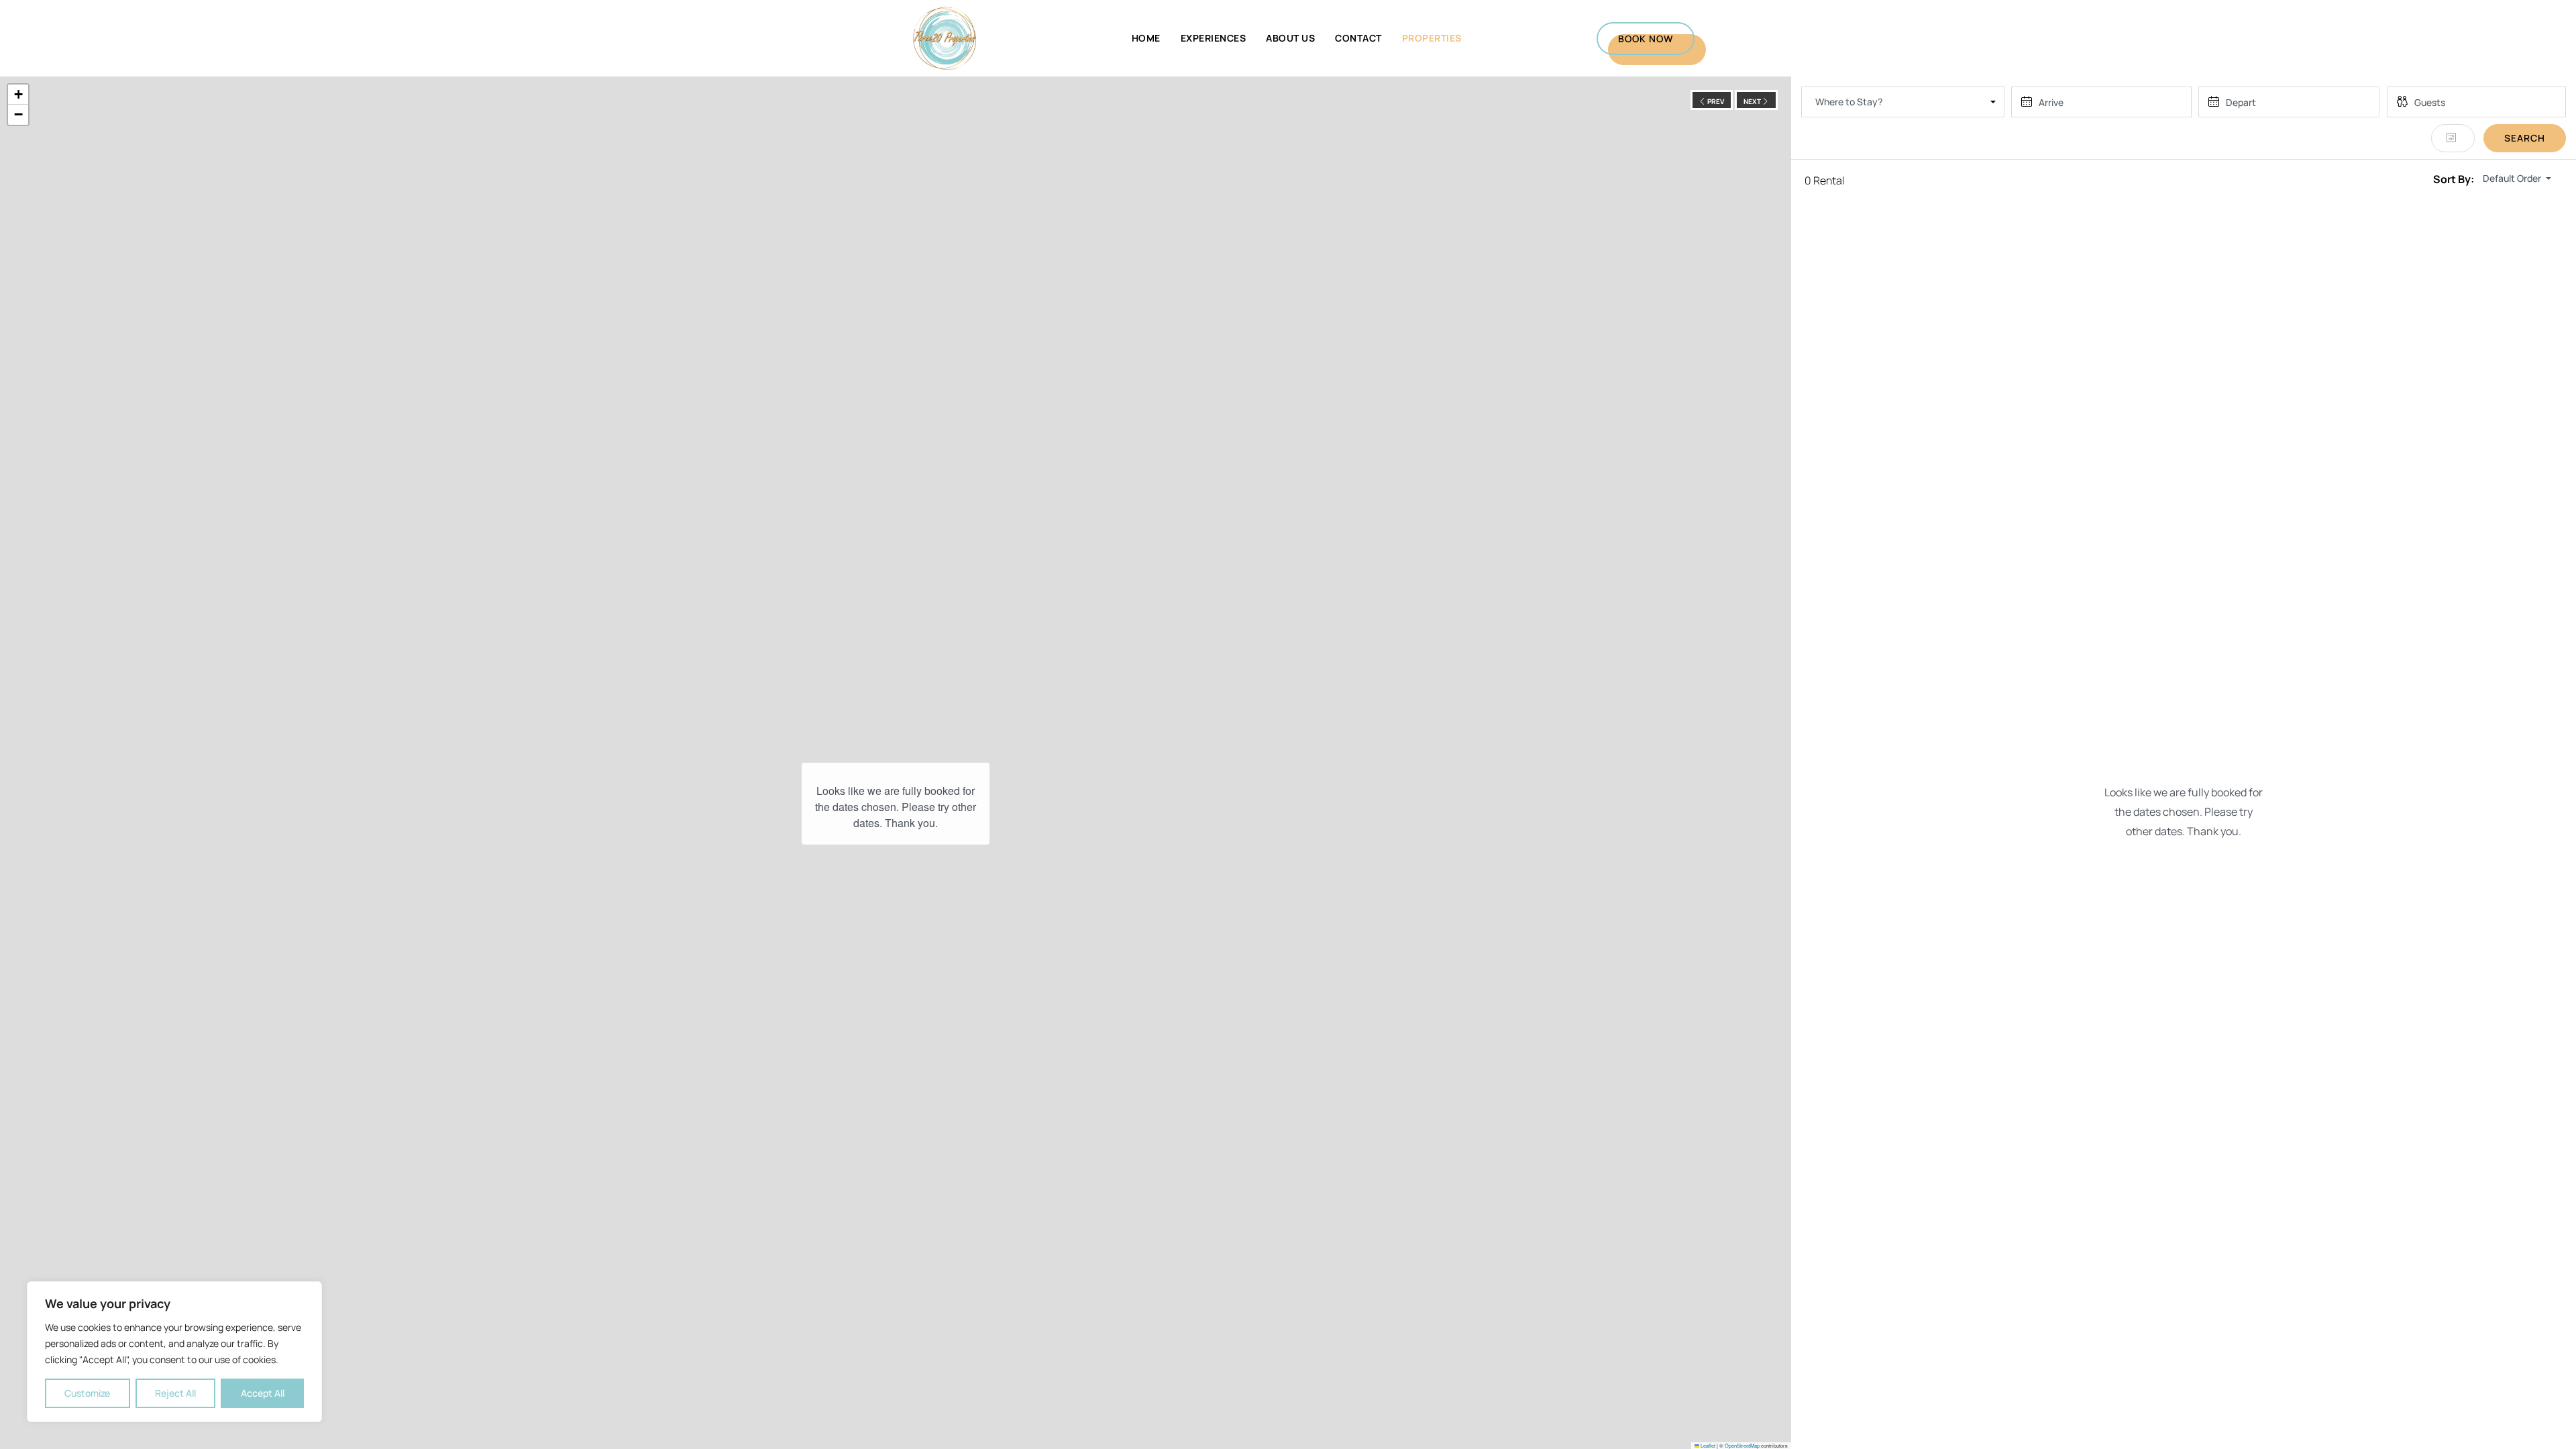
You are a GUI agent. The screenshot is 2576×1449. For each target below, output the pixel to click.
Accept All (263, 1393)
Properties (1432, 38)
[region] (174, 1352)
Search (2525, 138)
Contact (1358, 38)
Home (1146, 38)
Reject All (175, 1393)
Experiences (1214, 38)
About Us (1290, 38)
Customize (87, 1393)
